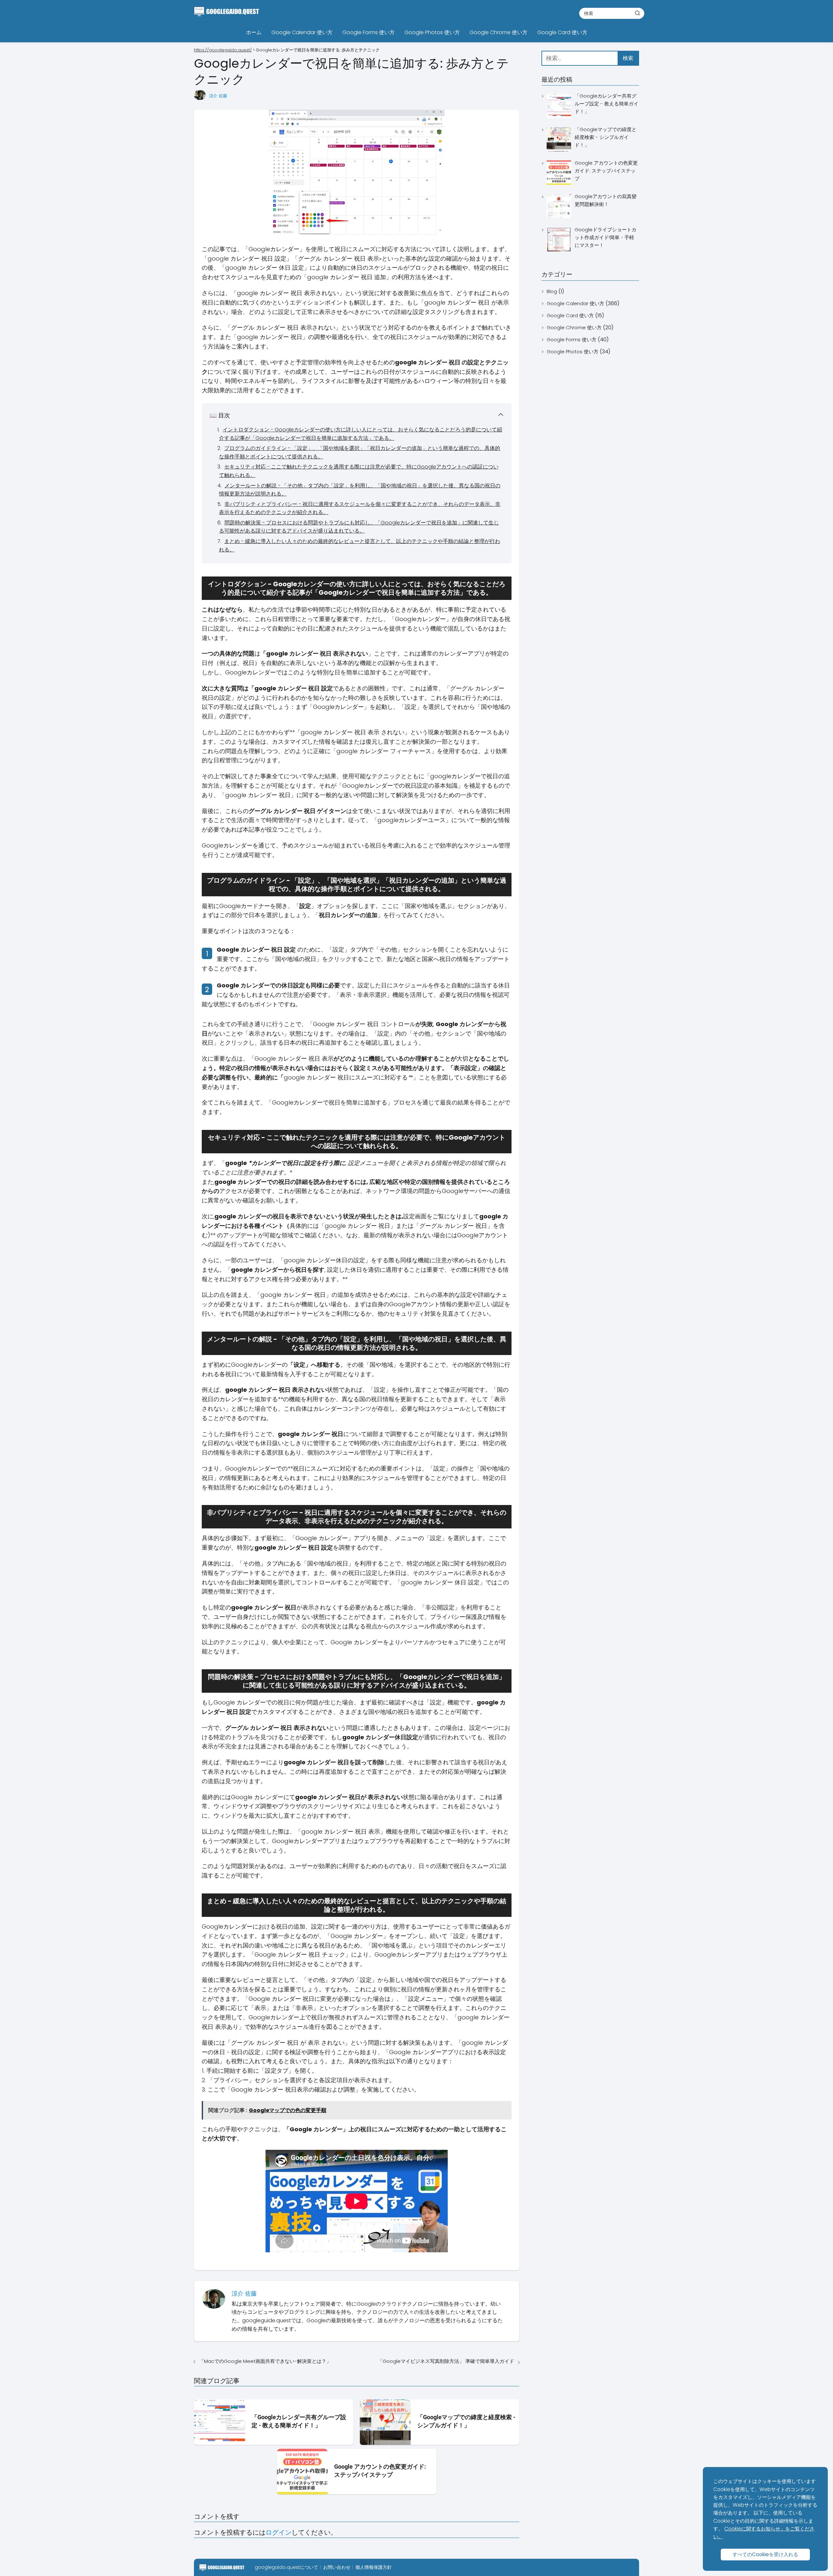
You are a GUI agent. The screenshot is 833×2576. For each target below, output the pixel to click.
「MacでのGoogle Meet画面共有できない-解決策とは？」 (265, 2361)
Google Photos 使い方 (432, 32)
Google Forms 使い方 (369, 32)
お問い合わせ (337, 2567)
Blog (552, 291)
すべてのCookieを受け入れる (765, 2554)
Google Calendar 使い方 (302, 32)
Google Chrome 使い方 (498, 32)
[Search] (637, 13)
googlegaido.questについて (287, 2567)
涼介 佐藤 (218, 96)
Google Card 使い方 (562, 32)
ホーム (254, 32)
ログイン (279, 2532)
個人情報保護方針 (374, 2567)
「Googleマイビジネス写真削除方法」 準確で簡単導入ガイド (446, 2361)
